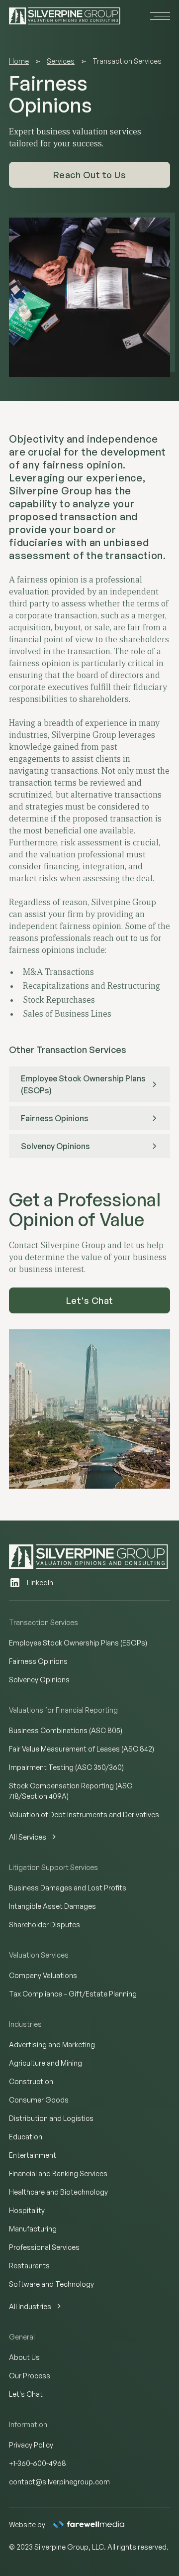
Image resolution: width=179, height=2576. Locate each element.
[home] (65, 16)
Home (19, 61)
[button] (158, 16)
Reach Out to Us (90, 175)
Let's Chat (90, 1300)
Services (61, 61)
